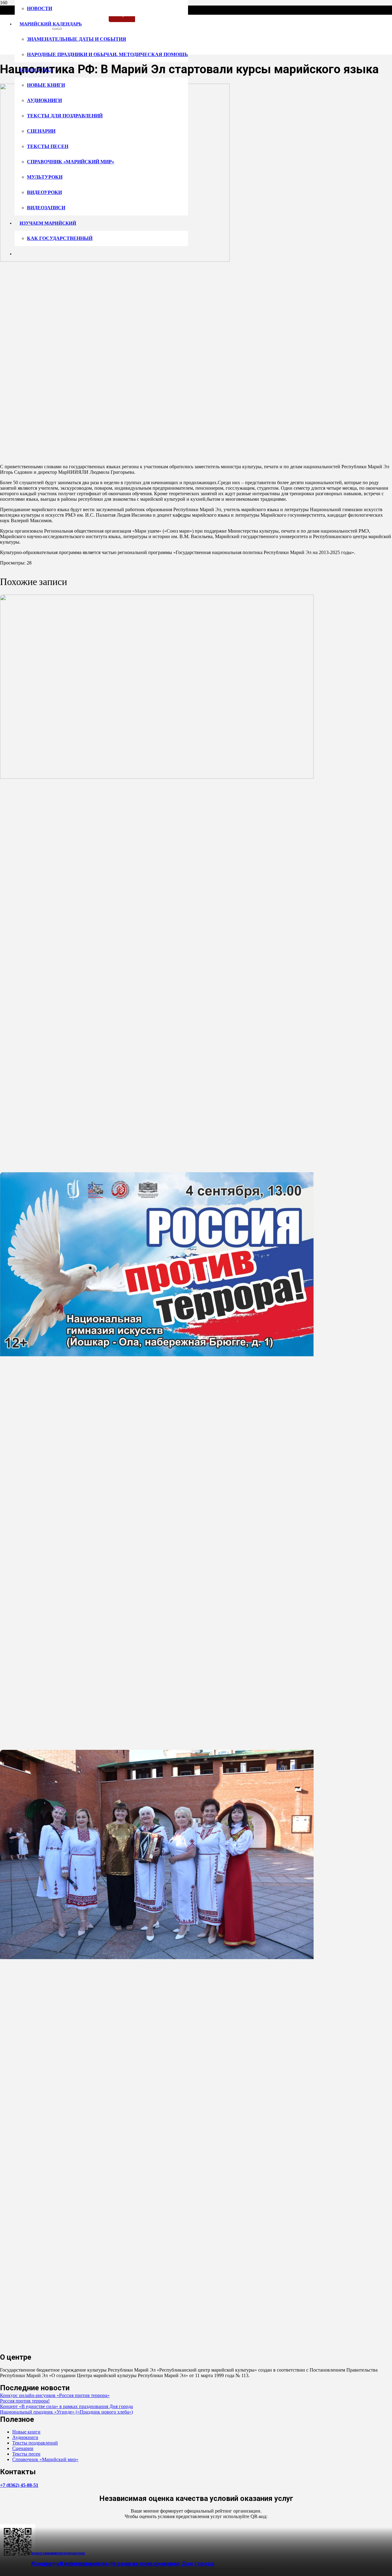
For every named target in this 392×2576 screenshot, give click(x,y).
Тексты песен (26, 2454)
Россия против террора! (25, 2401)
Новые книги (26, 2432)
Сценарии (23, 2448)
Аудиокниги (25, 2437)
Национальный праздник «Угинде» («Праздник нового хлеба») (66, 2412)
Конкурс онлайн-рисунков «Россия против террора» (55, 2395)
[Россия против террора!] (157, 1355)
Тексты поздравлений (35, 2443)
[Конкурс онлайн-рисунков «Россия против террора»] (157, 777)
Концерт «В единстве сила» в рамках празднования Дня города (123, 2564)
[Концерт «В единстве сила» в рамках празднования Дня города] (157, 1957)
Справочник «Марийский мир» (45, 2459)
